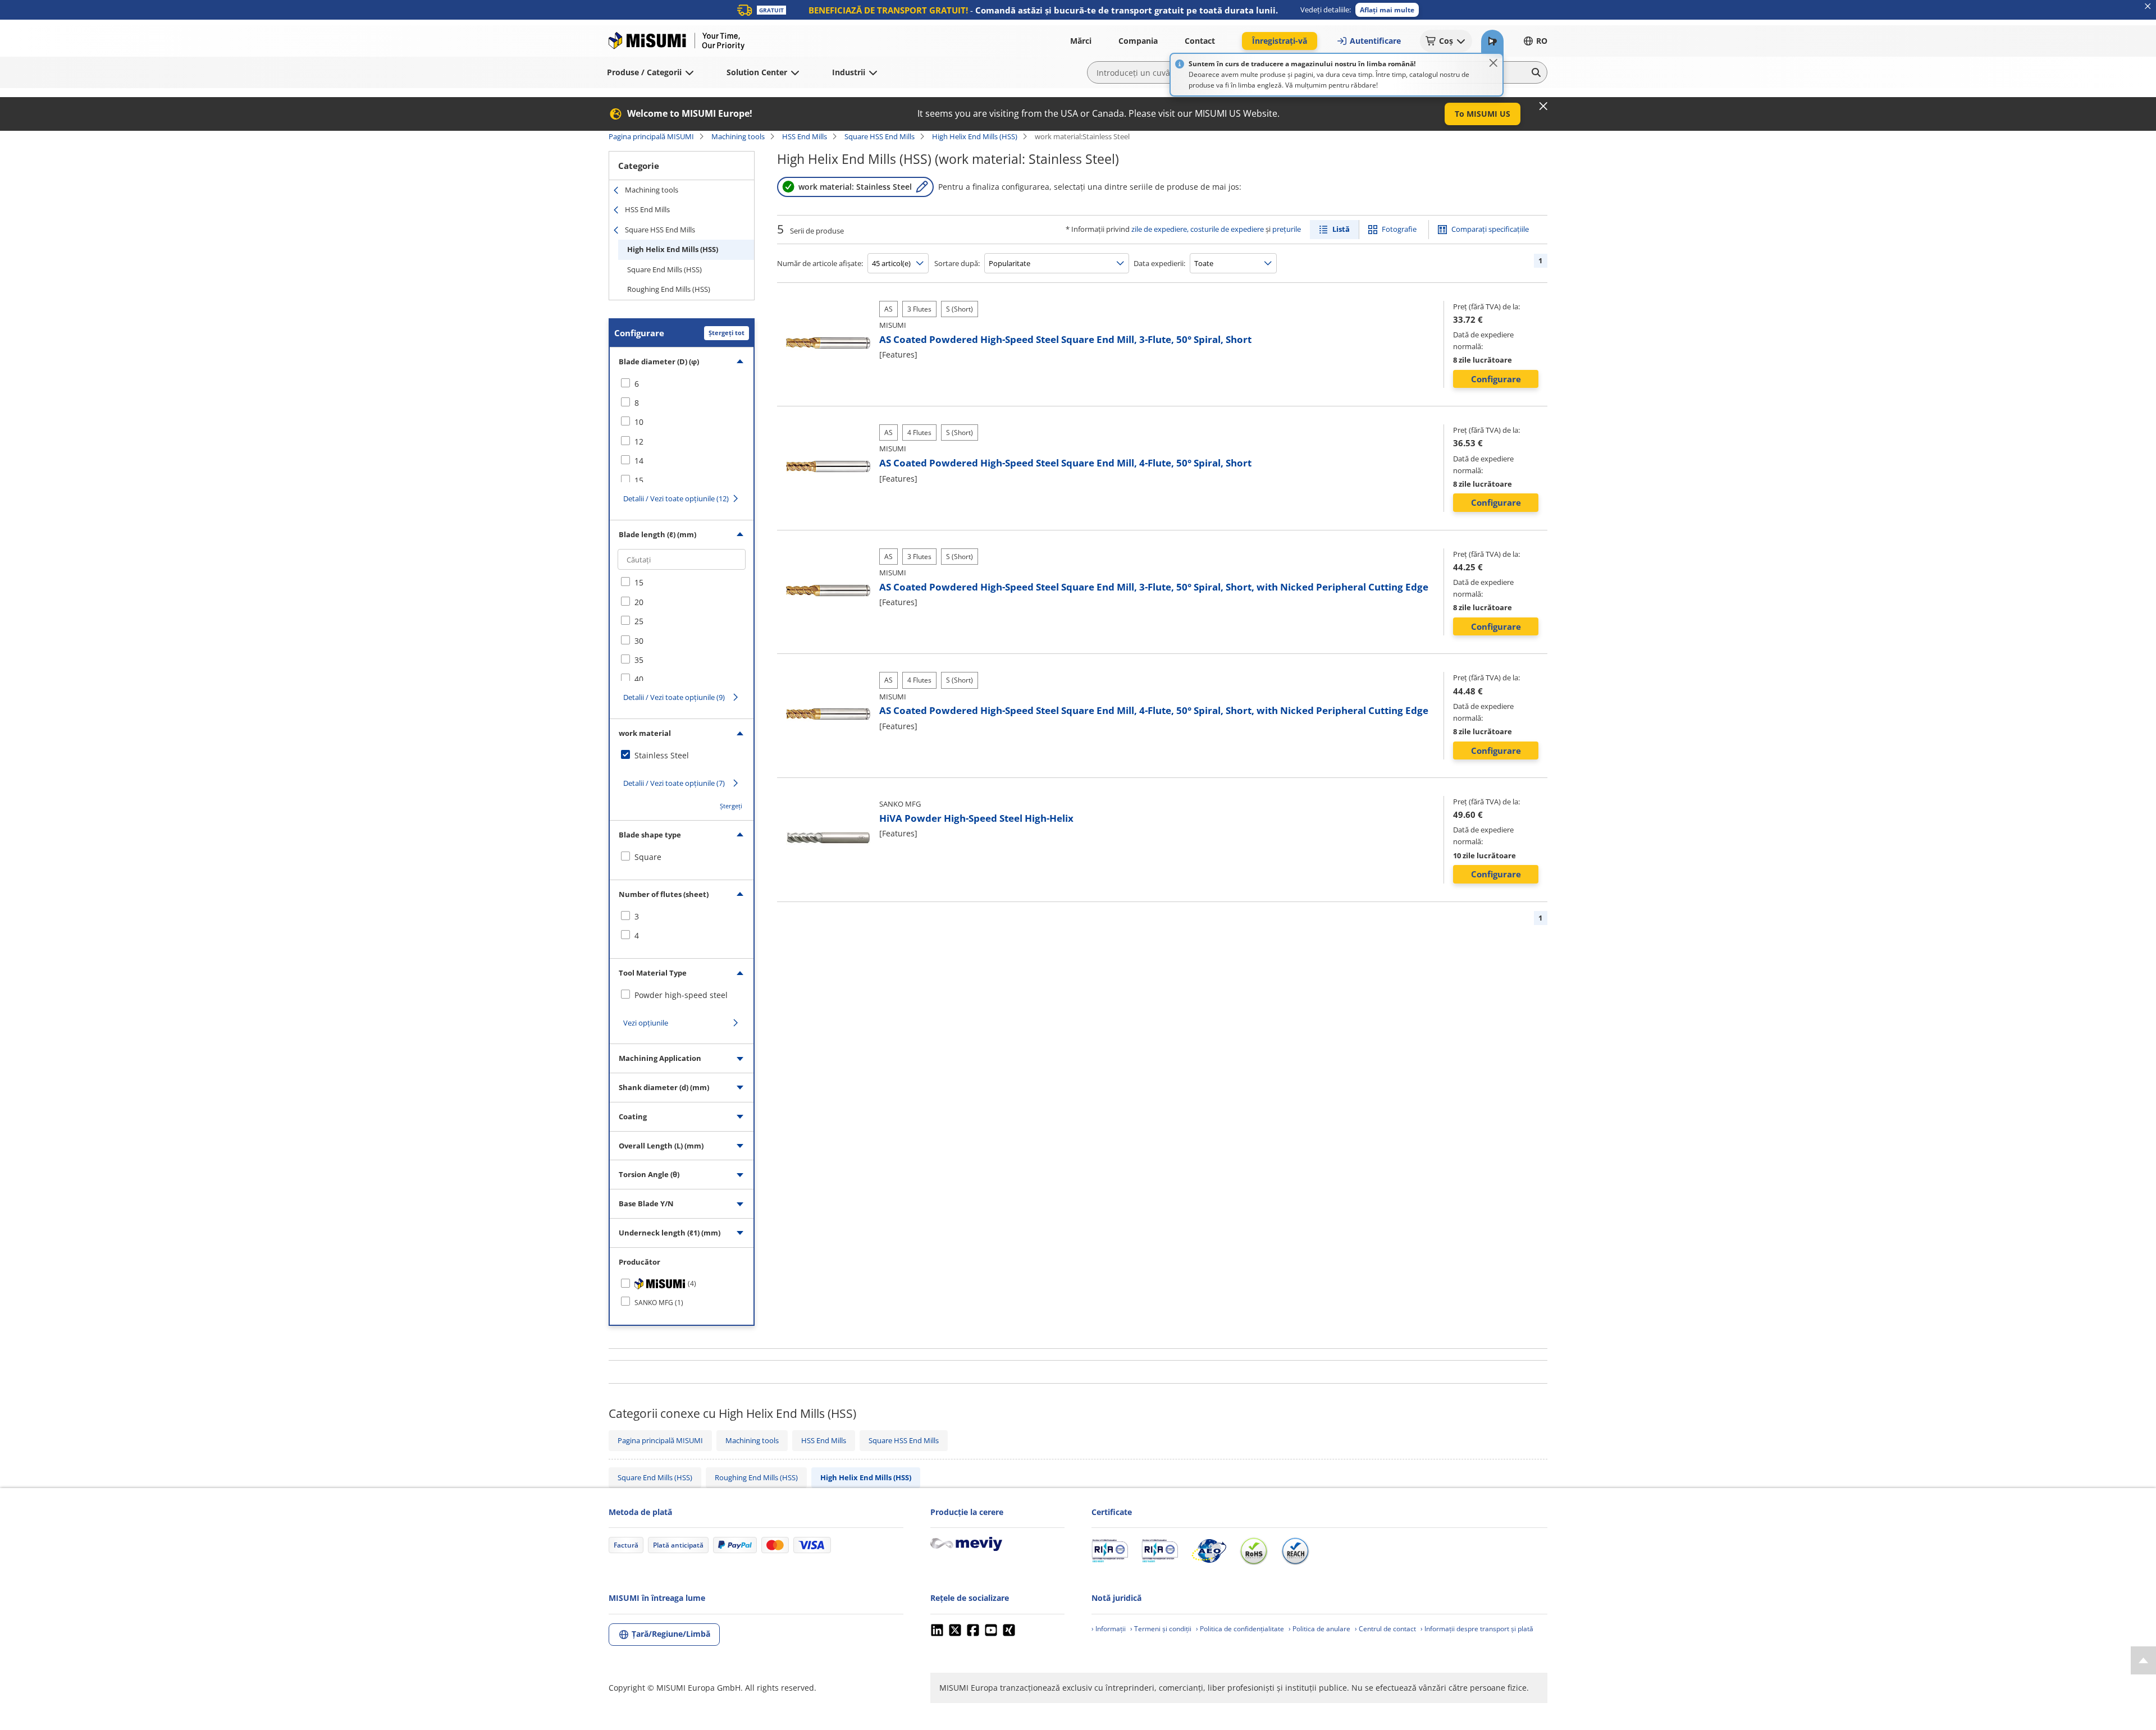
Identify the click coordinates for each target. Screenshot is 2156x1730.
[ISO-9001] (1110, 1551)
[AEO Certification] (1209, 1551)
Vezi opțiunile (646, 1023)
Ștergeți (731, 806)
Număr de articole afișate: (820, 263)
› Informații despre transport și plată (1477, 1629)
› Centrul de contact (1385, 1629)
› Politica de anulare (1319, 1629)
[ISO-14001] (1160, 1551)
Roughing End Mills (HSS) (669, 289)
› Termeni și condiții (1161, 1629)
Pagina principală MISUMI (651, 136)
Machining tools (738, 136)
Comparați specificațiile (1490, 229)
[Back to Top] (2143, 1660)
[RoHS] (1254, 1551)
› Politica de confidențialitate (1240, 1629)
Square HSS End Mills (880, 136)
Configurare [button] (1496, 379)
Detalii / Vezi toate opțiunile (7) (674, 783)
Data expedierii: (1159, 263)
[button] (1387, 10)
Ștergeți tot (727, 333)
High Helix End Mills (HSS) (975, 136)
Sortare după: (957, 263)
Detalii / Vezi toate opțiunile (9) (674, 697)
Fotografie (1399, 229)
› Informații (1109, 1629)
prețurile (1287, 229)
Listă (1341, 229)
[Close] (1493, 63)
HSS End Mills (805, 136)
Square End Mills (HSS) (664, 269)
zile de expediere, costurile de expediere (1198, 229)
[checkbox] (682, 384)
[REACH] (1295, 1551)
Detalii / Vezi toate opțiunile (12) (676, 498)
